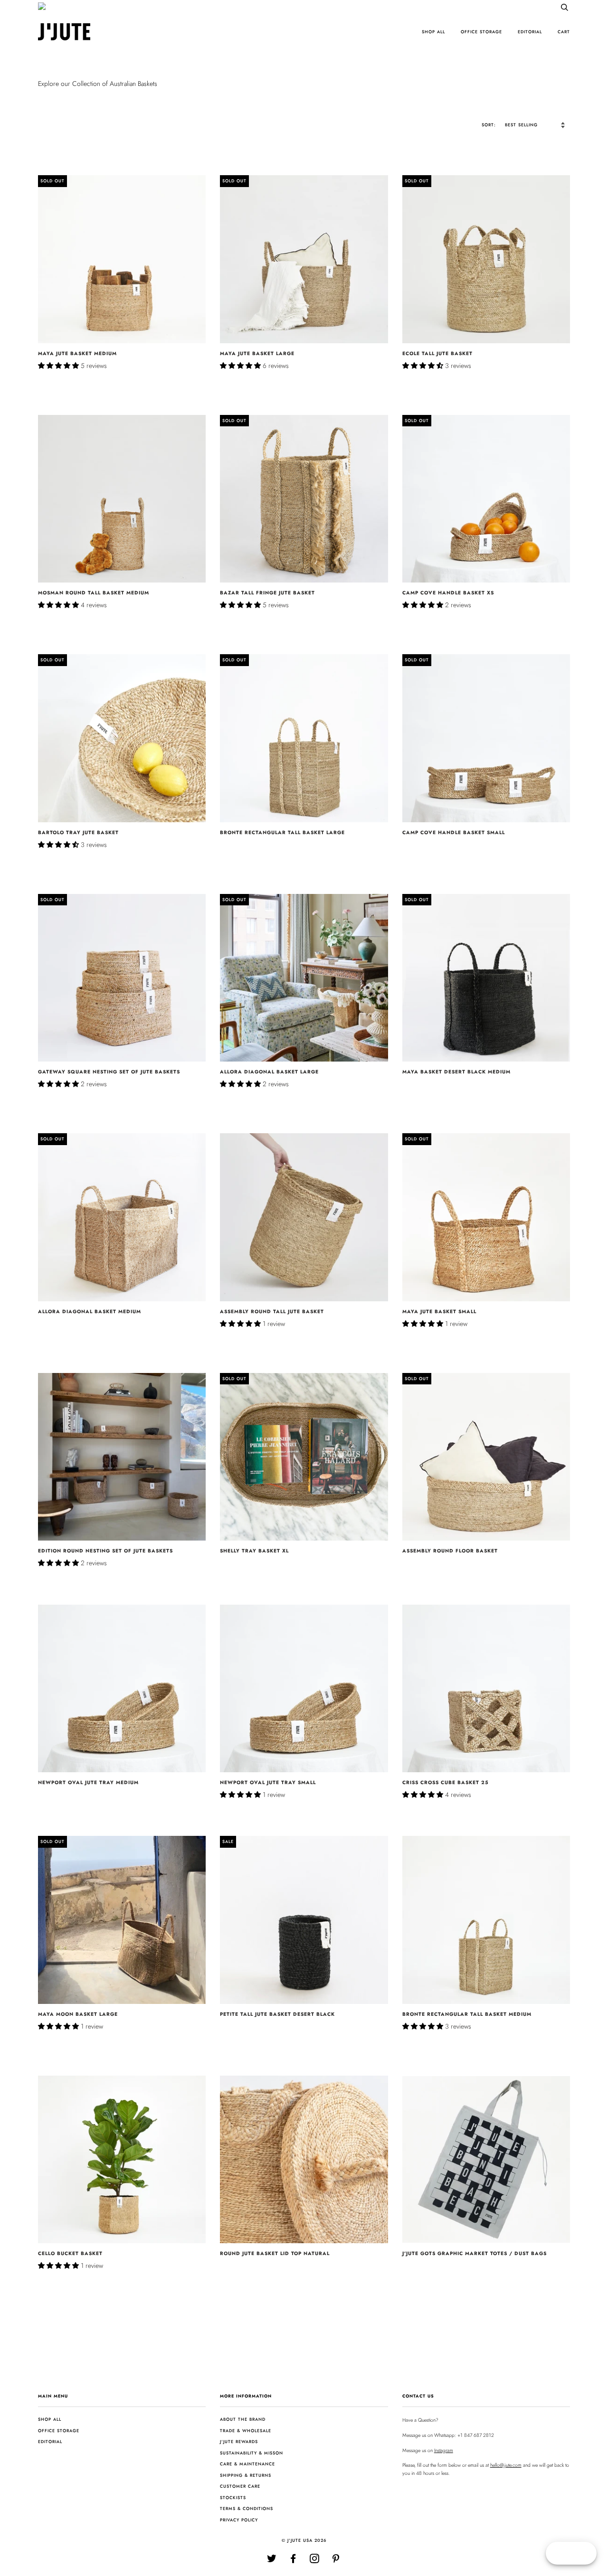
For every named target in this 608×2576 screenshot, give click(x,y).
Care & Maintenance (247, 2464)
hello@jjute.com (506, 2465)
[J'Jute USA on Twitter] (272, 2561)
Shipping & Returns (246, 2475)
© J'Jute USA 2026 (304, 2540)
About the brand (243, 2419)
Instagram (444, 2450)
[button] (59, 366)
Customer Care (240, 2486)
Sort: (490, 125)
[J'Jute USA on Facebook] (293, 2561)
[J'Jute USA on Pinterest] (336, 2561)
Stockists (233, 2497)
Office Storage (481, 32)
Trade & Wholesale (246, 2430)
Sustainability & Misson (252, 2453)
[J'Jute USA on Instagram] (315, 2561)
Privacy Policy (239, 2520)
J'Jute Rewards (239, 2441)
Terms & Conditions (247, 2508)
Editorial (530, 32)
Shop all (433, 32)
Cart (564, 32)
